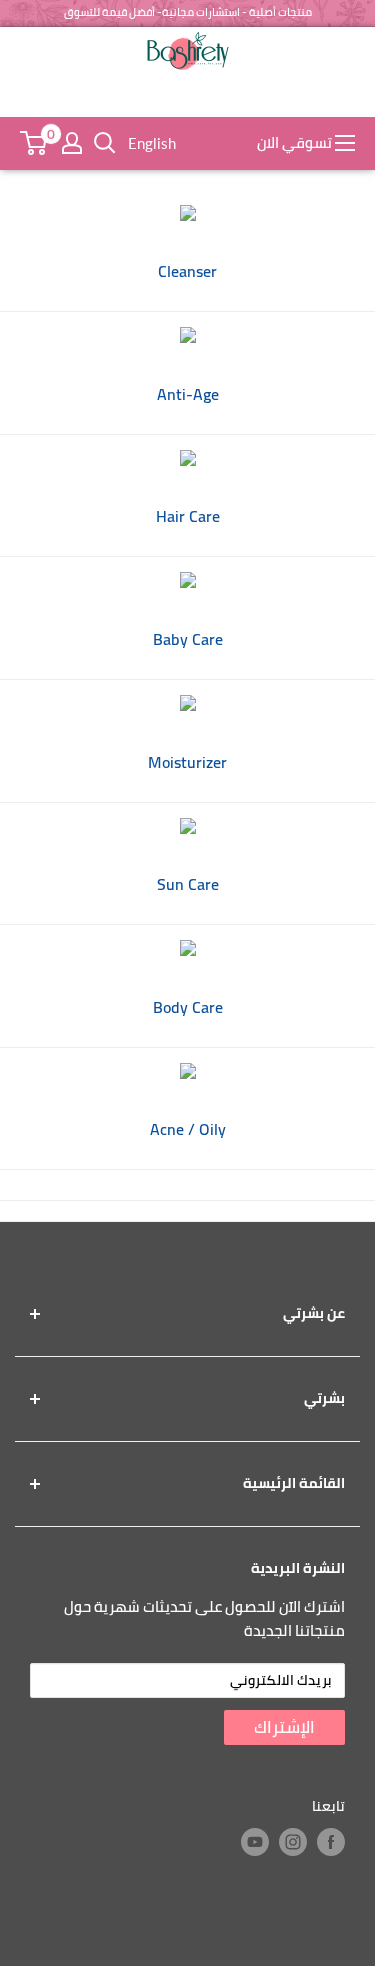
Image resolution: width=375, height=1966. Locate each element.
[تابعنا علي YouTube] (255, 1842)
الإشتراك (284, 1727)
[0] (33, 143)
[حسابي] (72, 143)
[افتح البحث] (105, 143)
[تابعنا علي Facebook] (331, 1842)
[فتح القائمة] (345, 143)
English (152, 143)
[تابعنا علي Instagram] (293, 1842)
